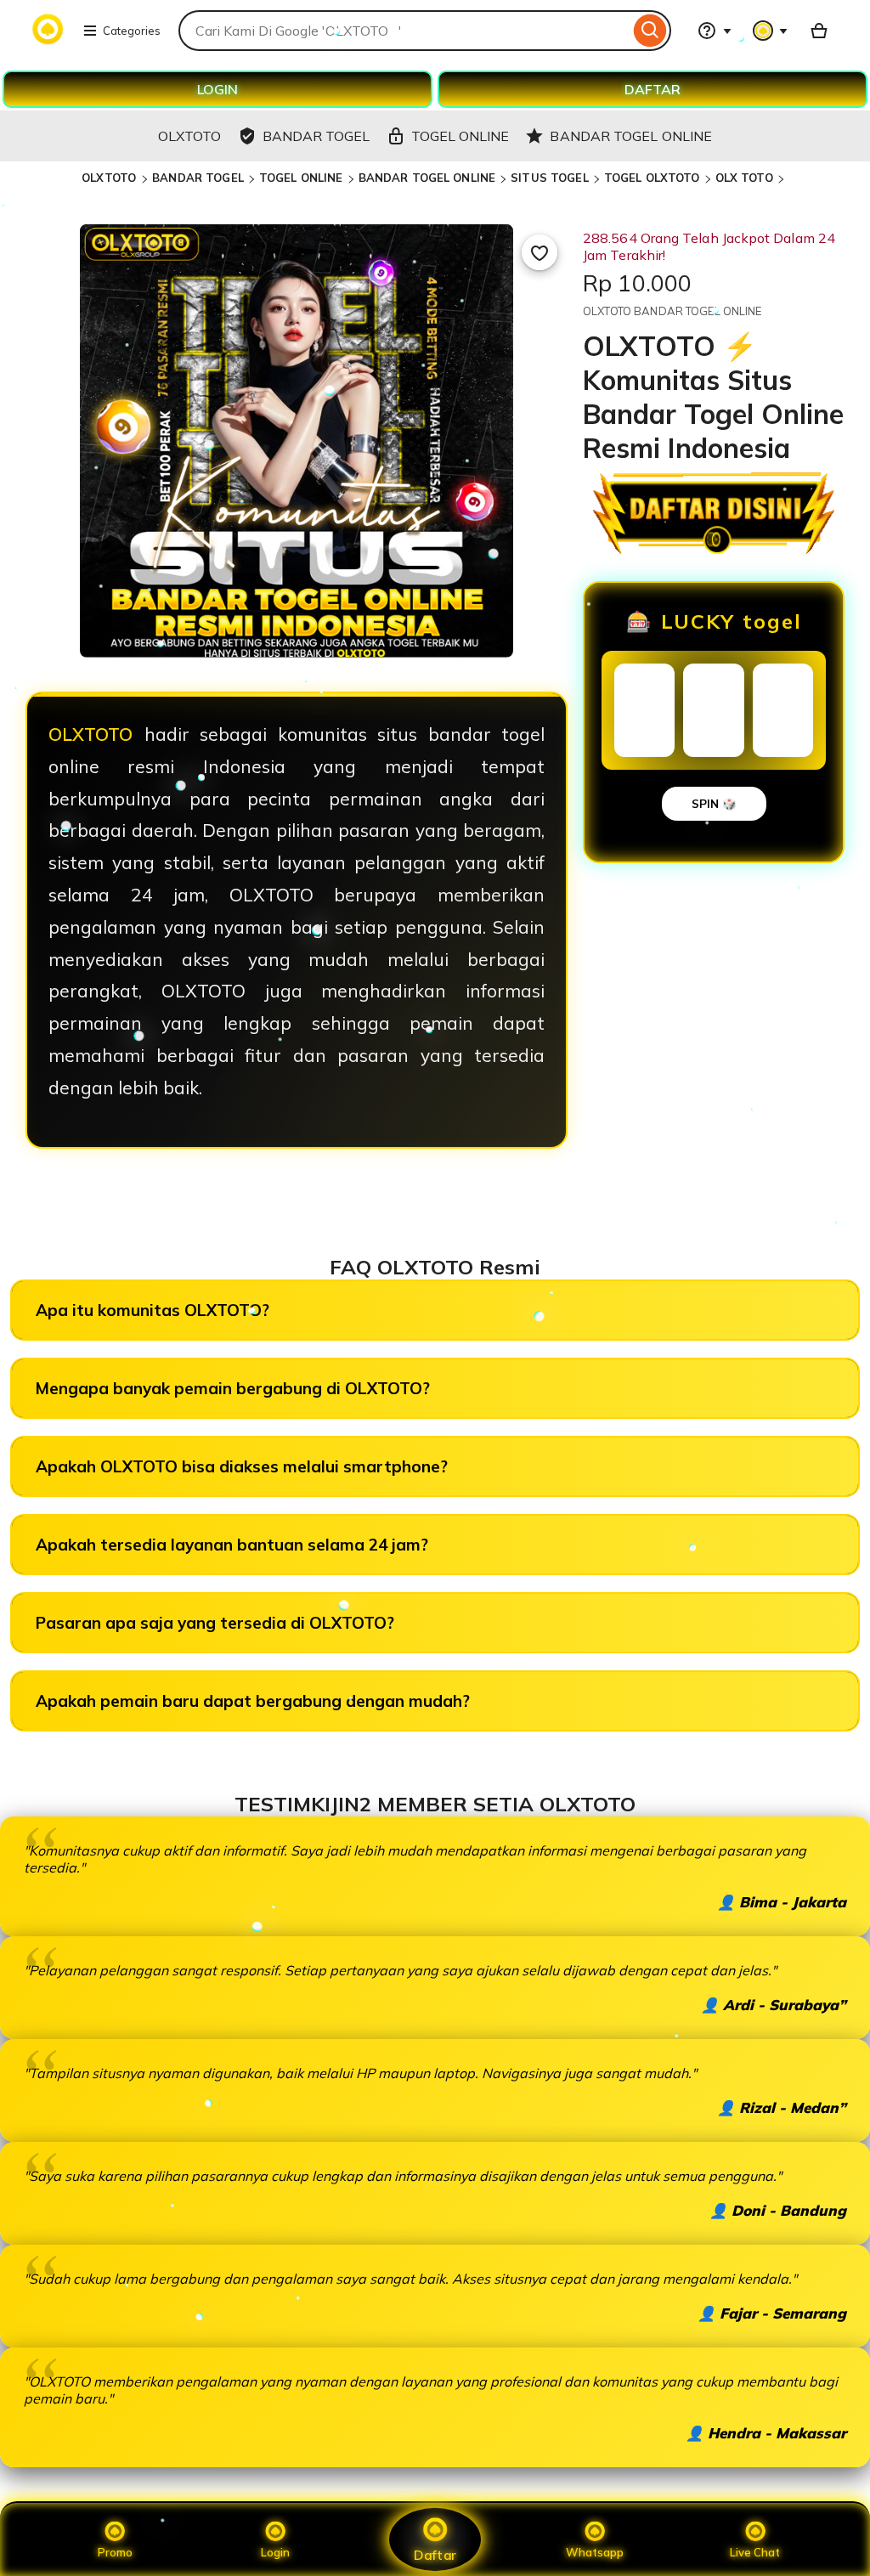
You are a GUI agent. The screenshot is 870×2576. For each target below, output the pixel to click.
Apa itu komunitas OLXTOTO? (153, 1310)
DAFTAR (652, 89)
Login (275, 2552)
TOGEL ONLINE (301, 178)
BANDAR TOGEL (198, 178)
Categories (132, 31)
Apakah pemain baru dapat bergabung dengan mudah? (253, 1701)
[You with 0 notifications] (771, 31)
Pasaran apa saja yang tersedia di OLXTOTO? (215, 1623)
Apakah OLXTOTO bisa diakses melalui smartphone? (242, 1466)
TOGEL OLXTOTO (652, 178)
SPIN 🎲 (714, 804)
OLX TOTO (744, 178)
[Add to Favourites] (540, 252)
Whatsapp (595, 2552)
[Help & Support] (715, 31)
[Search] (650, 31)
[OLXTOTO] (48, 41)
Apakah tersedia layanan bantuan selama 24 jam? (232, 1545)
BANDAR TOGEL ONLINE (427, 178)
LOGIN (217, 89)
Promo (115, 2552)
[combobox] (404, 31)
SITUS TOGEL (549, 178)
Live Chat (755, 2552)
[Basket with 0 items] (819, 31)
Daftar (435, 2554)
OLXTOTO (110, 178)
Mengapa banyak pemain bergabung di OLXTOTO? (233, 1388)
